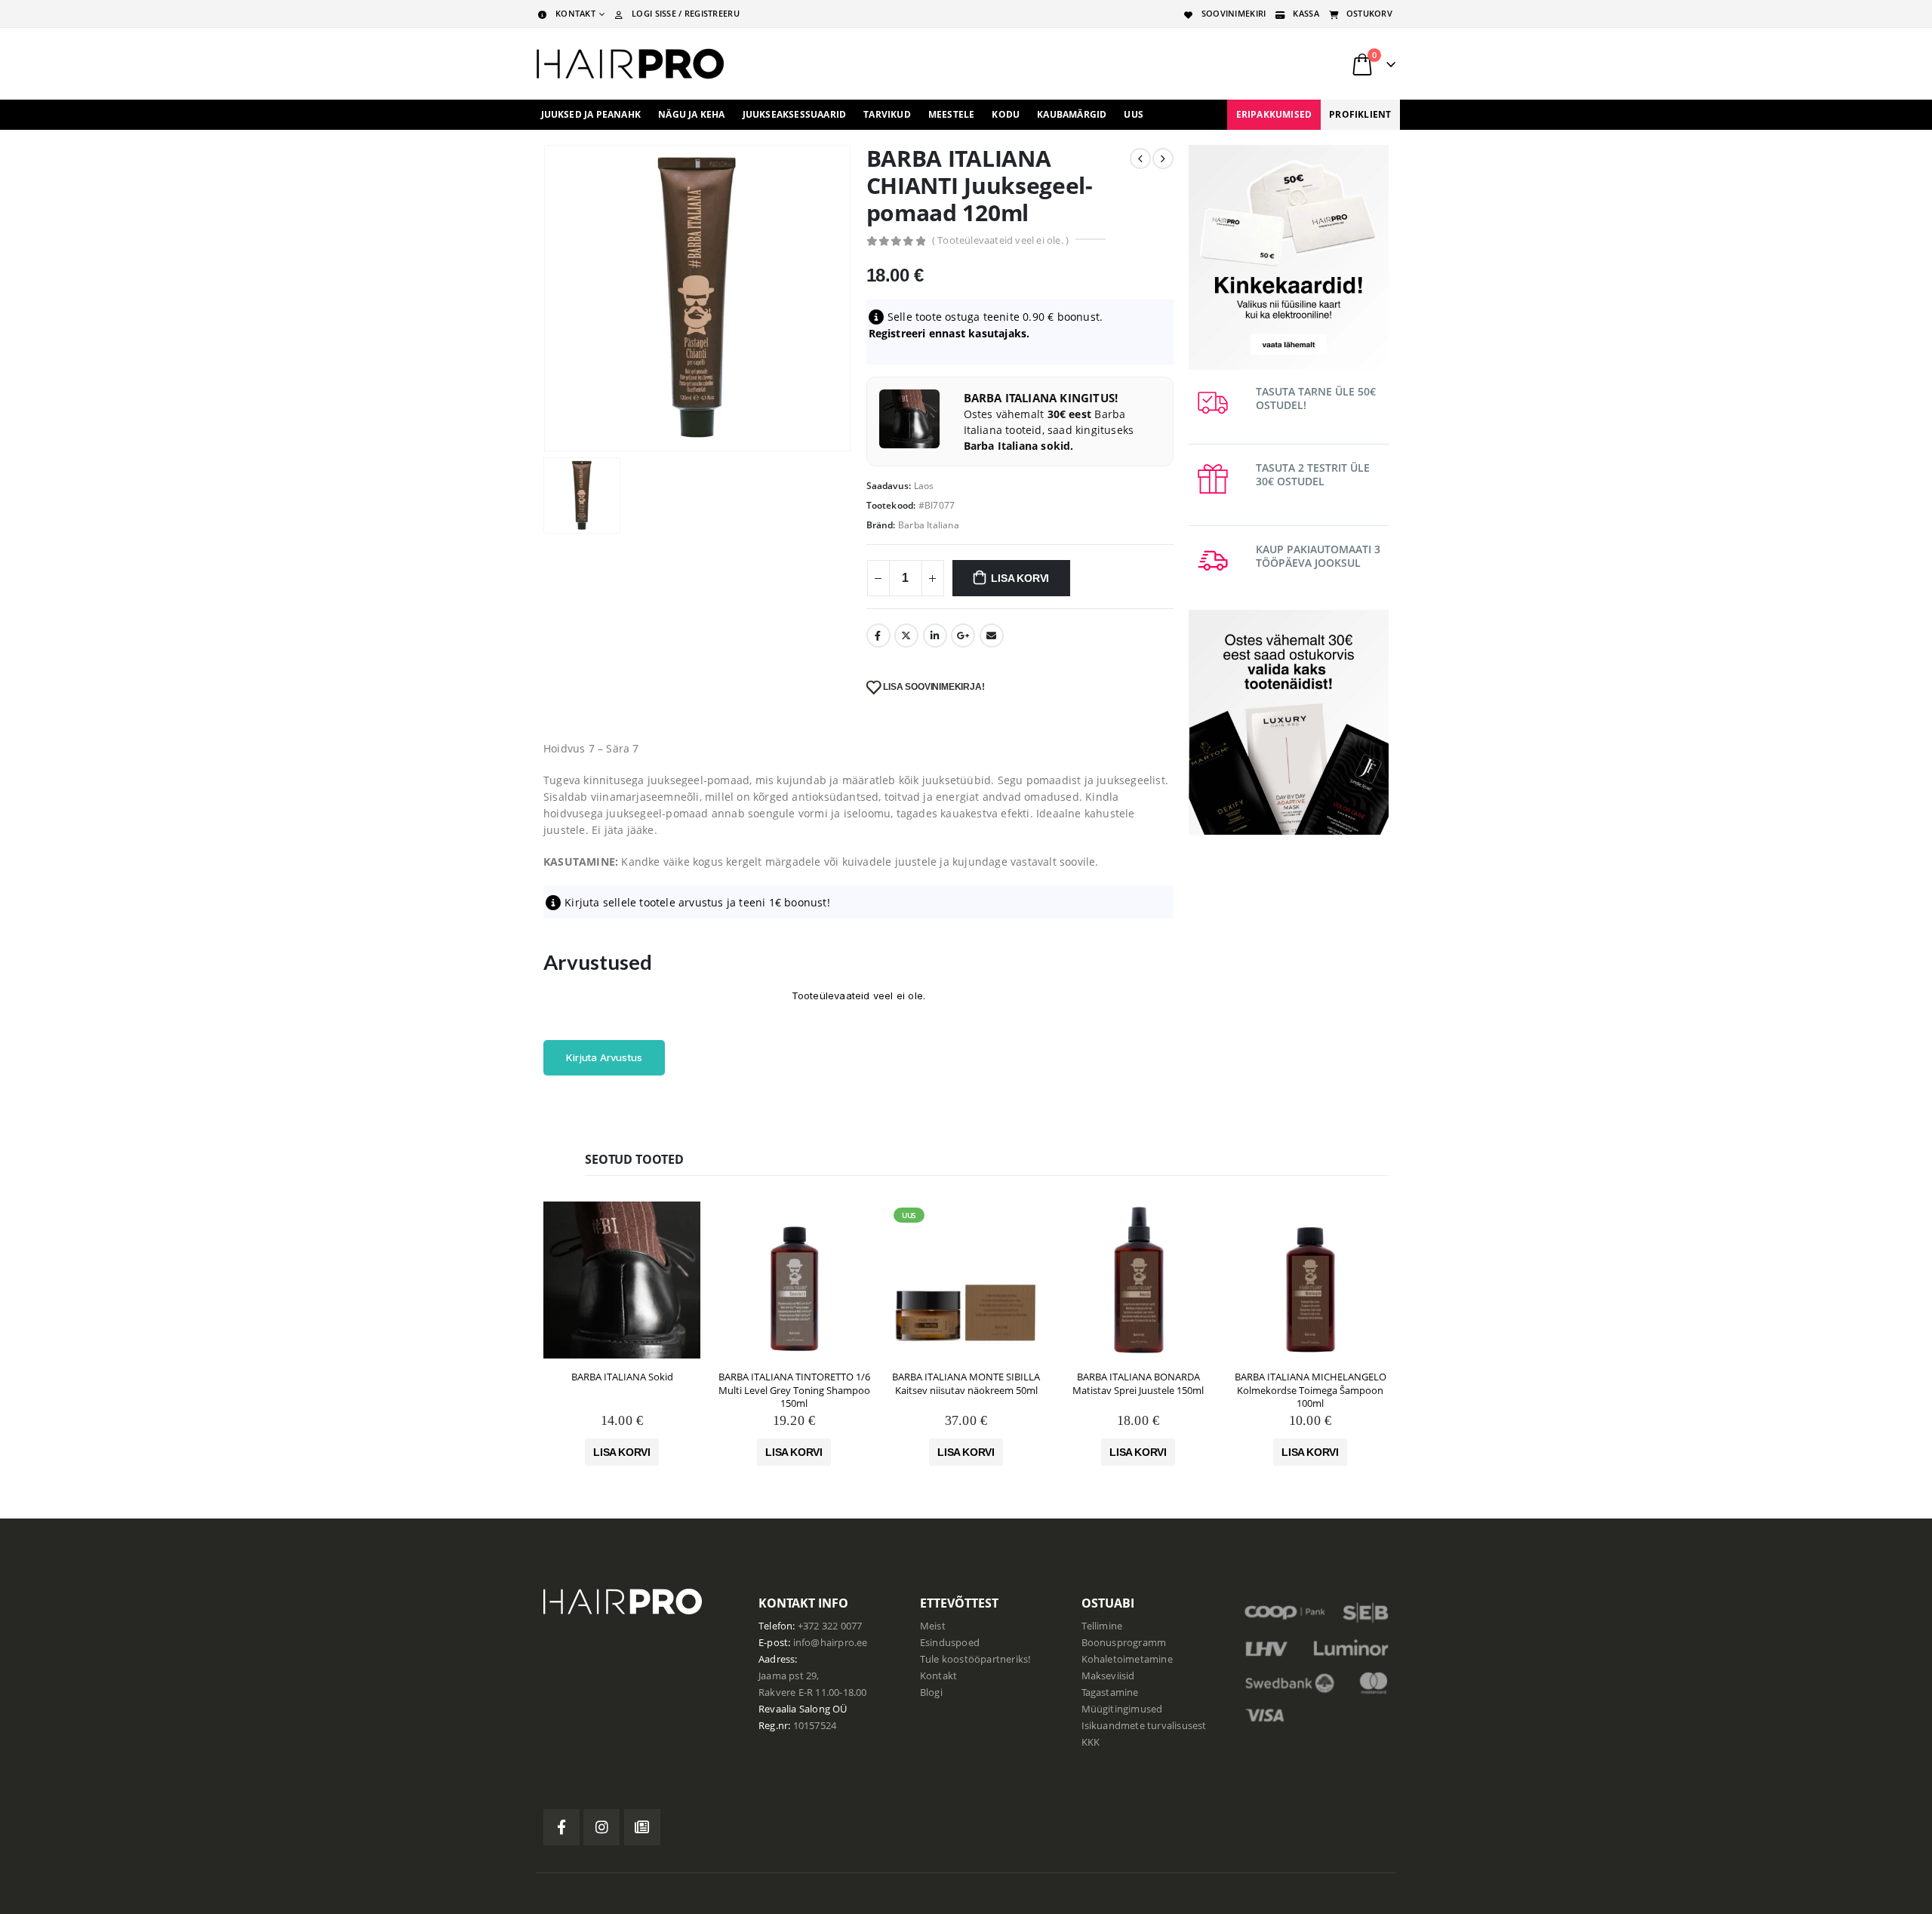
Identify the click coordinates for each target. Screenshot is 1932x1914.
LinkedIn (935, 635)
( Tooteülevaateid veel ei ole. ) (1000, 240)
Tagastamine (1110, 1692)
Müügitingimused (1122, 1709)
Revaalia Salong (794, 1709)
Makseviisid (1108, 1676)
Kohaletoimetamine (1127, 1659)
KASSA (1306, 13)
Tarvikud (887, 114)
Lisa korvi (1020, 578)
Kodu (1006, 114)
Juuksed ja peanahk (591, 114)
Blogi (931, 1692)
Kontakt (938, 1676)
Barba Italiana (929, 525)
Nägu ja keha (691, 114)
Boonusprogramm (1124, 1643)
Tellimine (1102, 1626)
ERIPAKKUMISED (1274, 114)
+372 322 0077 (830, 1626)
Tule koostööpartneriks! (975, 1659)
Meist (933, 1626)
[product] (622, 1280)
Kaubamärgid (1072, 114)
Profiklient (1360, 114)
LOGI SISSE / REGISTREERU (686, 13)
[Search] (1207, 64)
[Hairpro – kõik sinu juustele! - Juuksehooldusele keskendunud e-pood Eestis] (630, 64)
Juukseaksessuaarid (795, 114)
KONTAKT (575, 13)
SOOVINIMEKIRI (1234, 13)
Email (992, 635)
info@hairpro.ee (831, 1643)
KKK (1091, 1742)
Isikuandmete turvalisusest (1144, 1726)
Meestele (952, 114)
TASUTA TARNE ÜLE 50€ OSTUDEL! (1316, 398)
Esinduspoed (950, 1643)
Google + (963, 635)
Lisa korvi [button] (622, 1452)
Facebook (878, 635)
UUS (1134, 114)
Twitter (906, 635)
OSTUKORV (1369, 13)
